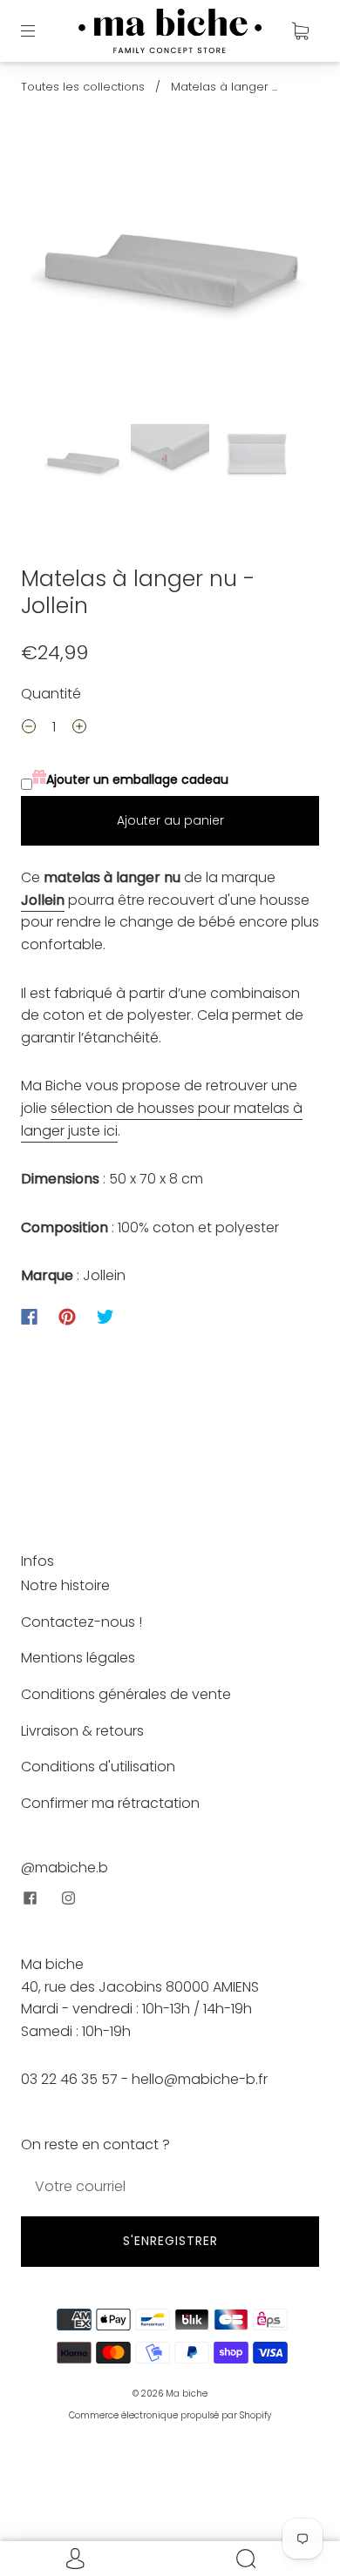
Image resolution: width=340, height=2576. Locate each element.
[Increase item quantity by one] (79, 729)
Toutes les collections (83, 87)
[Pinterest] (67, 1317)
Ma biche (187, 2394)
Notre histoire (65, 1585)
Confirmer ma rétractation (110, 1803)
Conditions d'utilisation (98, 1767)
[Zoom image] (170, 275)
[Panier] (300, 30)
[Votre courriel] (170, 2187)
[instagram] (68, 1898)
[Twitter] (105, 1317)
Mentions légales (78, 1658)
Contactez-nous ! (82, 1622)
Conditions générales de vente (126, 1694)
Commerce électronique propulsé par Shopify (170, 2415)
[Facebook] (29, 1317)
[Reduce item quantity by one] (29, 729)
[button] (59, 275)
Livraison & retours (82, 1731)
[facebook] (30, 1898)
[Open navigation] (40, 30)
